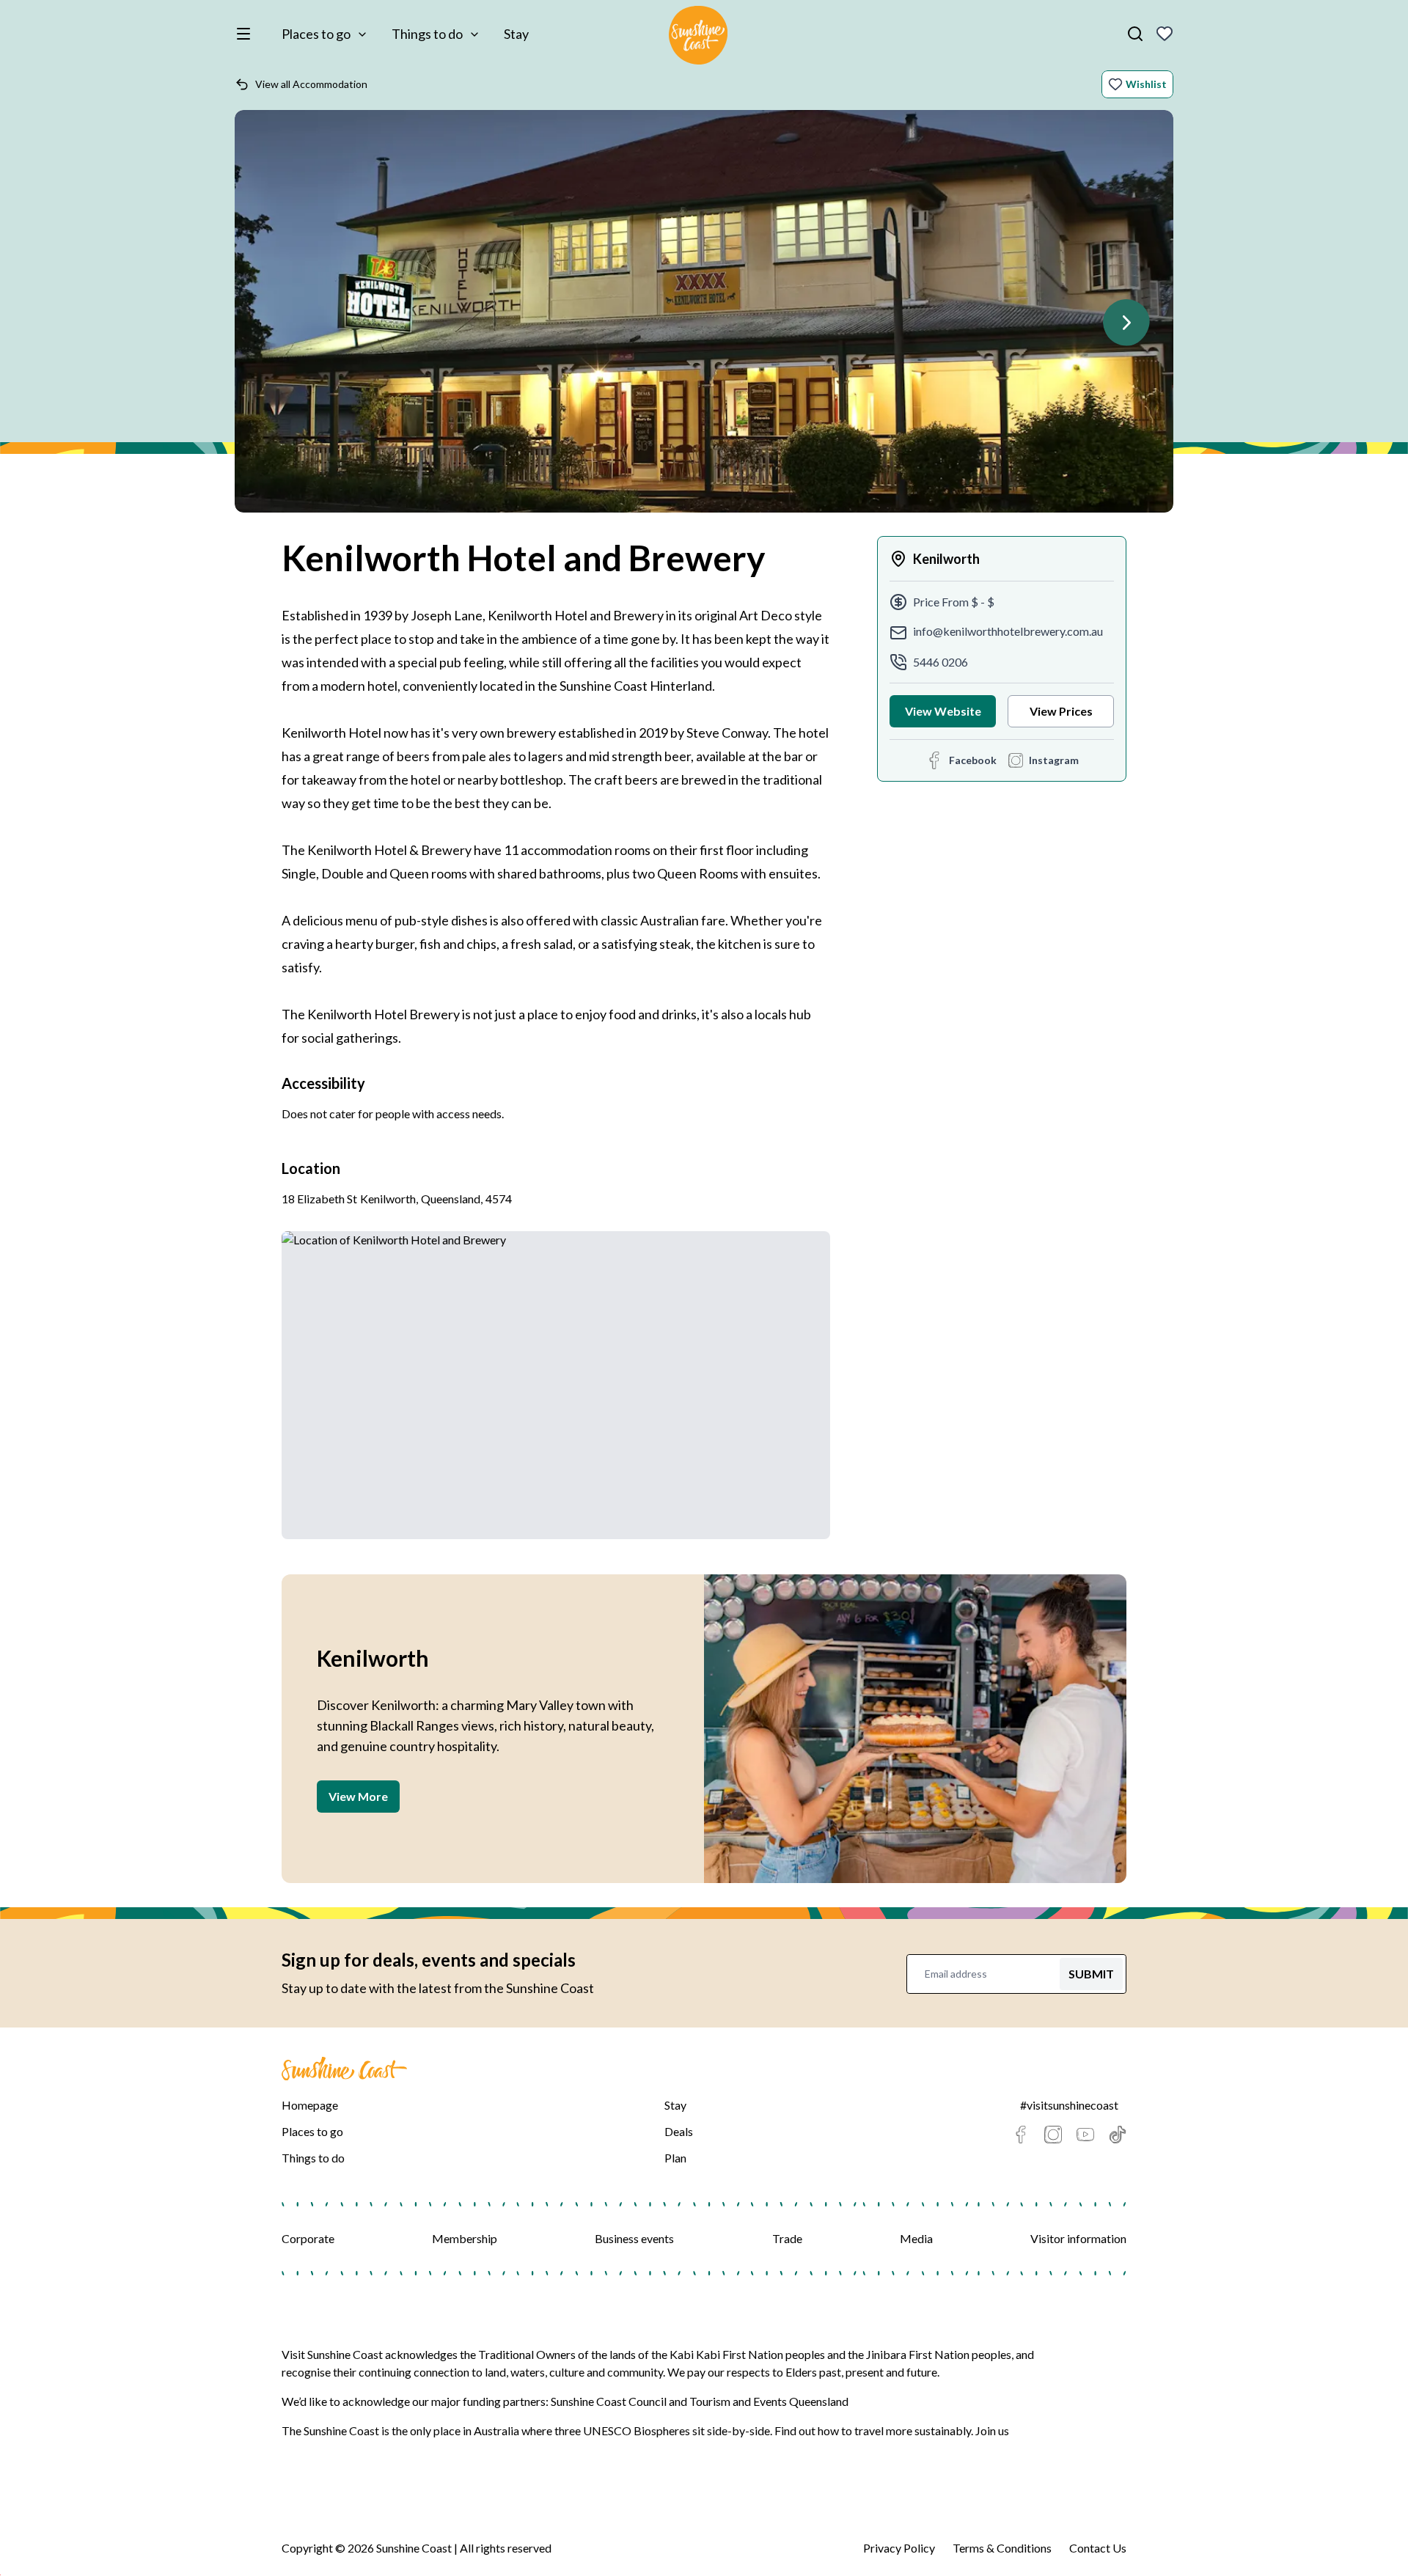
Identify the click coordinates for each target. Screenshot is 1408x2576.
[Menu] (246, 34)
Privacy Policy (899, 2548)
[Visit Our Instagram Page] (1053, 2135)
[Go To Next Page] (1126, 323)
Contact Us (1098, 2548)
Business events (634, 2238)
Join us (992, 2430)
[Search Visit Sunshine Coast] (1135, 34)
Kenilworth (946, 559)
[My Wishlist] (1165, 34)
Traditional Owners (527, 2354)
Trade (787, 2238)
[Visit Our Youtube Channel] (1085, 2135)
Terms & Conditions (1002, 2548)
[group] (704, 319)
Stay (516, 34)
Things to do (427, 34)
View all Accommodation (311, 84)
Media (916, 2238)
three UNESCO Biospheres (622, 2430)
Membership (465, 2238)
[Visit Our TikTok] (1118, 2135)
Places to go (316, 34)
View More (358, 1796)
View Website (943, 711)
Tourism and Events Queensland (769, 2401)
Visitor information (1078, 2238)
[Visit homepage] (698, 37)
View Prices (1061, 711)
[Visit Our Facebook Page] (1021, 2135)
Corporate (308, 2238)
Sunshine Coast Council (609, 2401)
